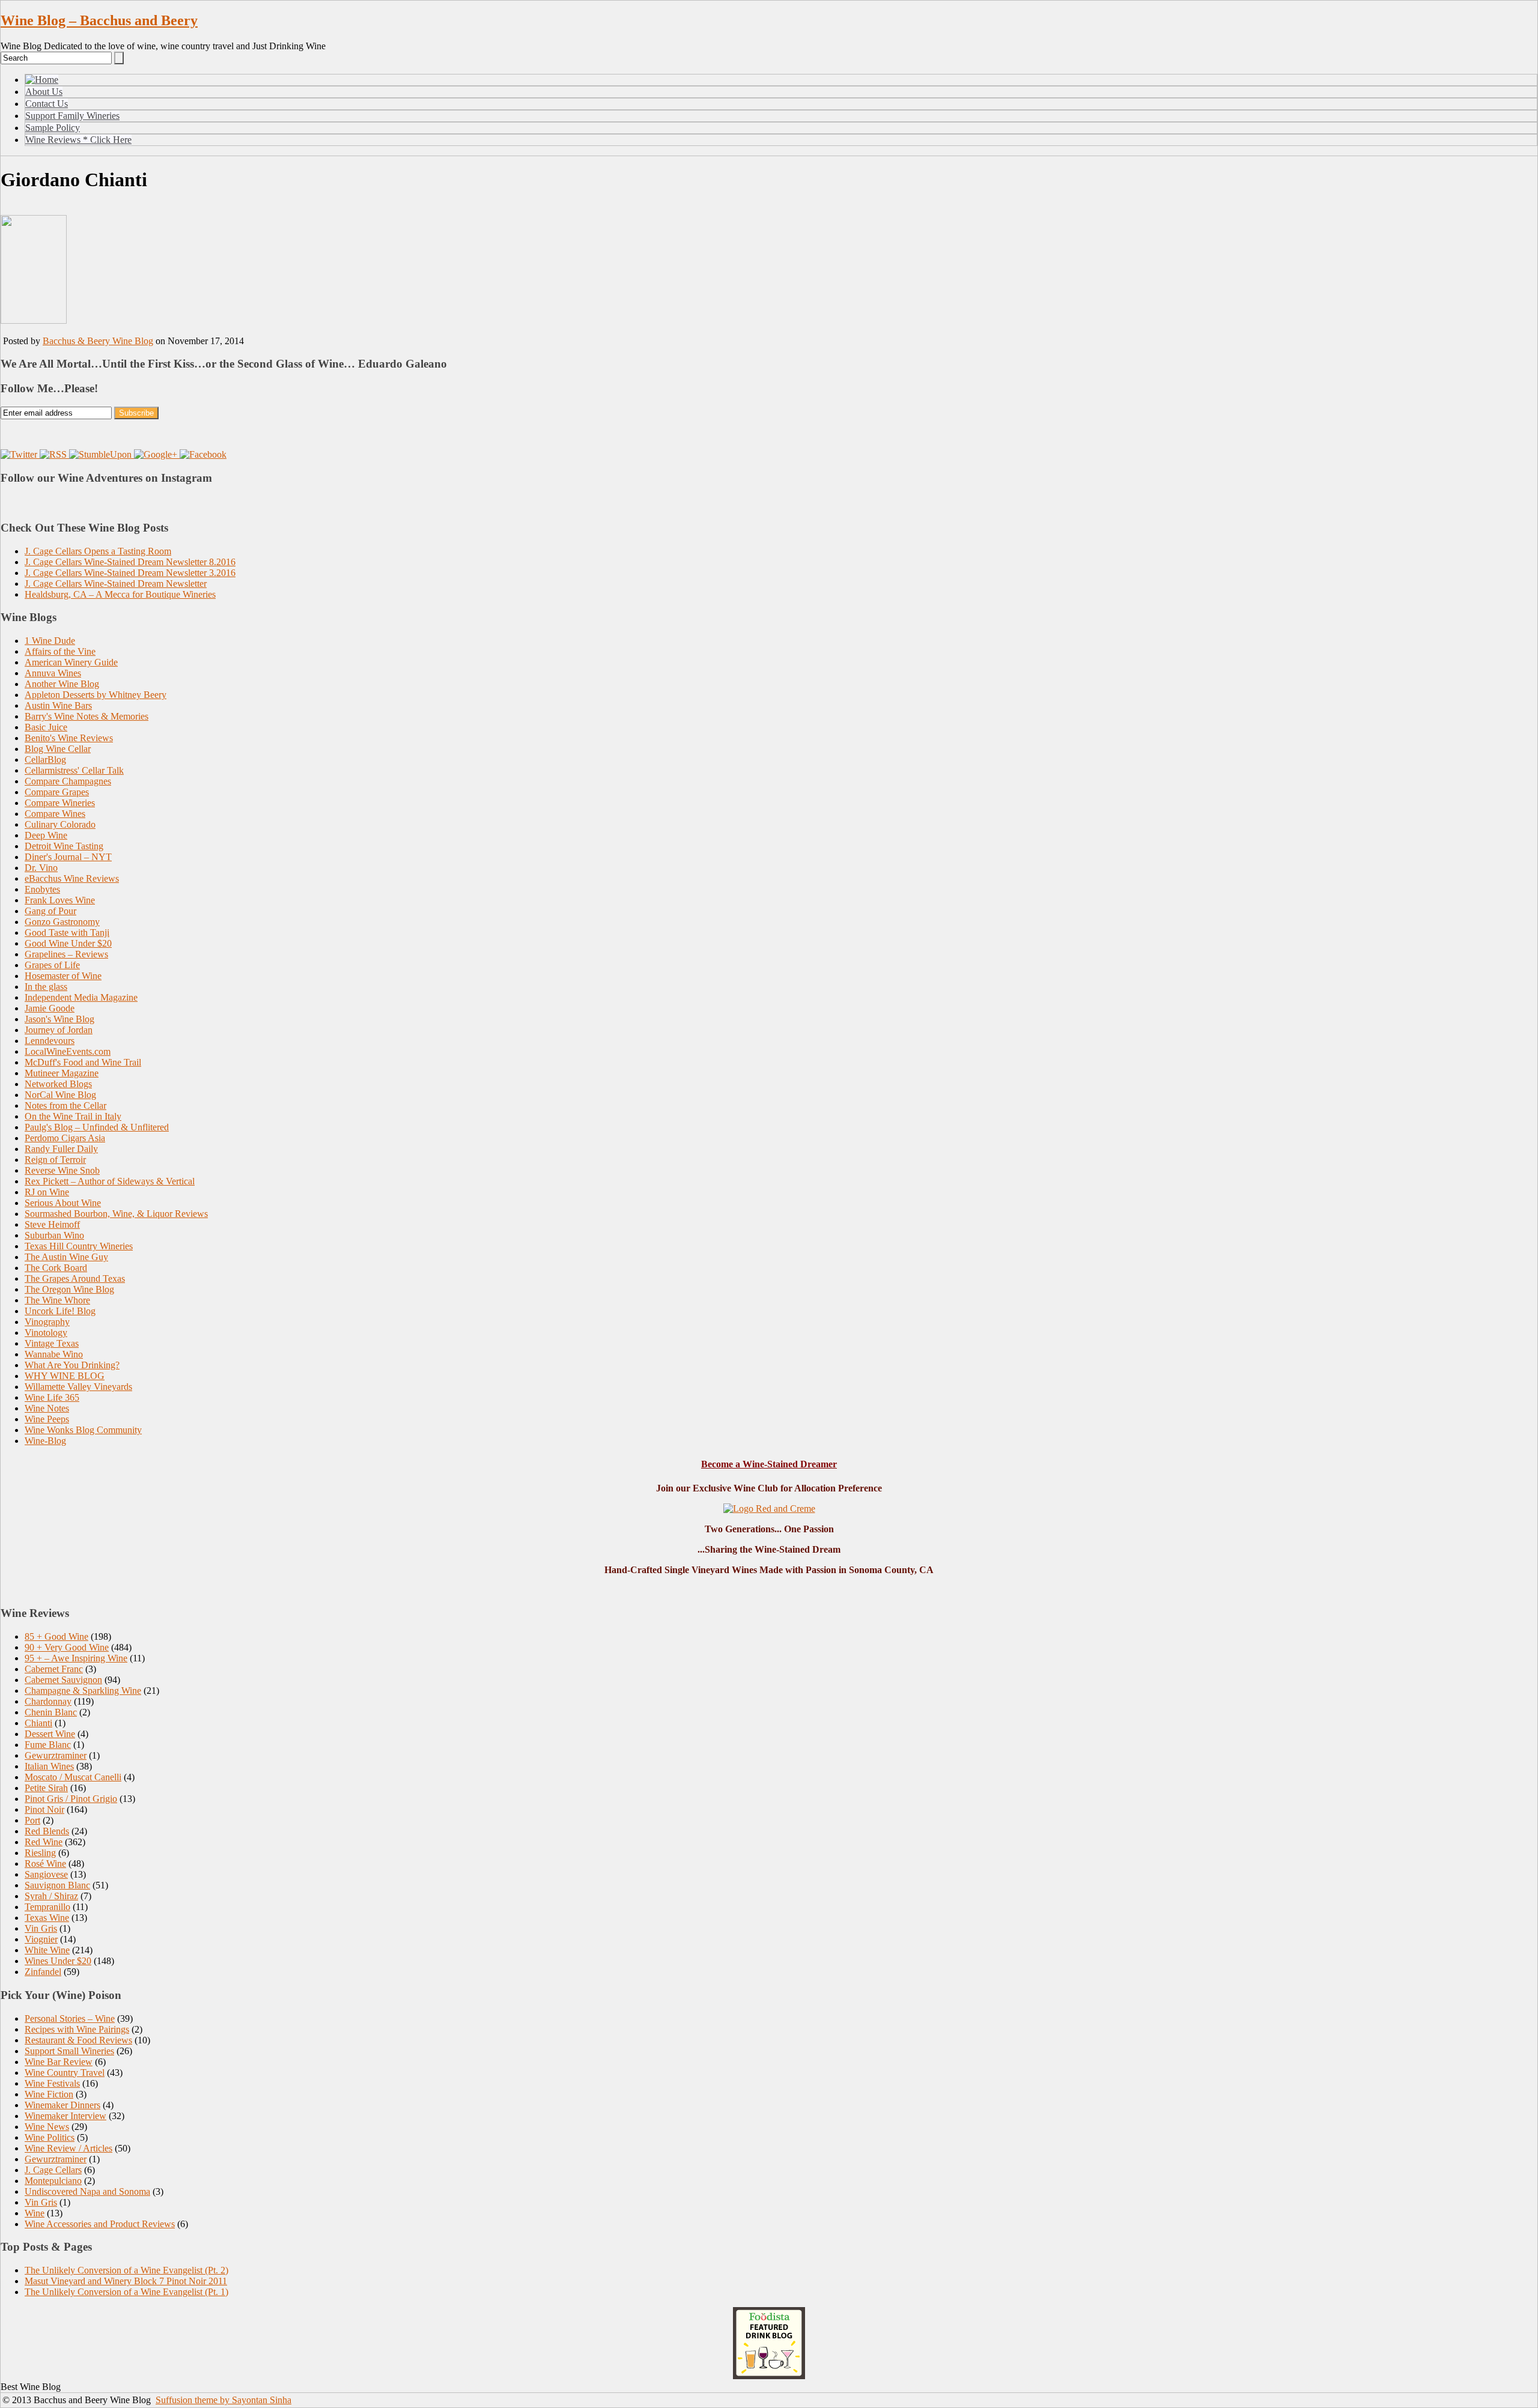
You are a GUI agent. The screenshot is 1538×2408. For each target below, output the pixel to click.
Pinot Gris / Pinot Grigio (71, 1799)
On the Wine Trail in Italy (73, 1116)
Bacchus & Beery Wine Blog (98, 341)
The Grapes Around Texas (75, 1278)
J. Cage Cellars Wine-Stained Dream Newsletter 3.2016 (130, 573)
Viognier (41, 1939)
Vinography (47, 1322)
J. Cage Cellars (53, 2170)
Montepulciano (53, 2181)
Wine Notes (47, 1408)
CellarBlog (45, 760)
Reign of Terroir (55, 1160)
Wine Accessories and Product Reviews (100, 2224)
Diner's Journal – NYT (68, 857)
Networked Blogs (58, 1084)
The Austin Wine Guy (66, 1257)
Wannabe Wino (54, 1354)
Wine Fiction (49, 2094)
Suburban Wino (54, 1235)
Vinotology (46, 1333)
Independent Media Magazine (81, 997)
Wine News (47, 2127)
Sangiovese (46, 1874)
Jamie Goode (50, 1008)
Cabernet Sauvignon (63, 1680)
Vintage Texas (52, 1343)
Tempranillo (47, 1907)
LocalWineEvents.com (68, 1051)
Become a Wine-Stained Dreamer (769, 1464)
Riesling (40, 1853)
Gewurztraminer (56, 1755)
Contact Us (47, 104)
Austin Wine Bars (58, 705)
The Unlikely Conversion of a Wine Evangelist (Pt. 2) (126, 2270)
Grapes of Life (52, 965)
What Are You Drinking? (72, 1365)
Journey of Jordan (59, 1030)
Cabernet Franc (54, 1669)
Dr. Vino (41, 868)
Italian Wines (49, 1766)
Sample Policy (53, 128)
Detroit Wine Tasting (64, 846)
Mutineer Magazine (62, 1073)
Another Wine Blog (62, 684)
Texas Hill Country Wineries (79, 1246)
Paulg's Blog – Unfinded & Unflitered (97, 1127)
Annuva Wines (53, 673)
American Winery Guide (71, 662)
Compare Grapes (57, 792)
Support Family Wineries (72, 116)
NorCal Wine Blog (60, 1095)
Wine (35, 2213)
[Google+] (157, 454)
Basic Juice (46, 727)
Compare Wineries (60, 803)
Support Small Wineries (69, 2051)
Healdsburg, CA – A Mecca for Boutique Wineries (120, 594)
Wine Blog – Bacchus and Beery (99, 20)
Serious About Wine (63, 1203)
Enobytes (42, 889)
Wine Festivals (52, 2083)
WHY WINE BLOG (65, 1376)
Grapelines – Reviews (66, 954)
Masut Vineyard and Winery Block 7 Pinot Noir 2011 (126, 2281)
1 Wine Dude (50, 641)
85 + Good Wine (56, 1636)
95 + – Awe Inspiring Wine (76, 1658)
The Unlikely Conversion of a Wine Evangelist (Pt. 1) (126, 2292)
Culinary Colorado (60, 824)
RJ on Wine (47, 1192)
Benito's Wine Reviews (69, 738)
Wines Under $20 (58, 1961)
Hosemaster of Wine (63, 976)
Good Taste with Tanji (67, 933)
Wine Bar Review (59, 2062)
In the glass (46, 987)
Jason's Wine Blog (59, 1019)
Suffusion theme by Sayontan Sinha (223, 2400)
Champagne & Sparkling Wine (83, 1691)
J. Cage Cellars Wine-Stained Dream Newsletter (116, 584)
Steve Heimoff (52, 1224)
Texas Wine (47, 1918)
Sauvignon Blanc (57, 1885)
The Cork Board (56, 1268)
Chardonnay (48, 1701)
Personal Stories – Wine (70, 2018)
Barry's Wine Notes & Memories (87, 716)
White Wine (47, 1950)
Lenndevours (50, 1041)
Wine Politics (50, 2137)
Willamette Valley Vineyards (78, 1387)
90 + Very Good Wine (67, 1647)
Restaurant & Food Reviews (78, 2040)
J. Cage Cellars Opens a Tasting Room (98, 551)
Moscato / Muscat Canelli (73, 1777)
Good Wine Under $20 (68, 943)
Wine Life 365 (52, 1397)
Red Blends (47, 1831)
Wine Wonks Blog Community (83, 1430)
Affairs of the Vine (60, 651)
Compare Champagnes (68, 781)
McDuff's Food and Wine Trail (83, 1062)
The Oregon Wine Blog (69, 1289)
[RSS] (54, 454)
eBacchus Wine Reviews (72, 878)
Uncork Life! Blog (60, 1311)
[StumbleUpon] (102, 454)
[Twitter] (20, 454)
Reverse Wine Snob (62, 1170)
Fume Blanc (48, 1745)
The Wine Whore (57, 1300)
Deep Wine (46, 835)
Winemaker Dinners (62, 2105)
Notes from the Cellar (65, 1105)
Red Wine (44, 1842)
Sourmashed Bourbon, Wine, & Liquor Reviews (116, 1214)
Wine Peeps (47, 1419)
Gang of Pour (50, 911)
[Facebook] (203, 454)
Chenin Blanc (51, 1712)
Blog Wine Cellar (58, 749)
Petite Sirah (46, 1788)
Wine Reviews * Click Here (78, 140)
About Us (44, 92)
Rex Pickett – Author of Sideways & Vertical (110, 1181)
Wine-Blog (45, 1441)
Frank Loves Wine (60, 900)
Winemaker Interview (65, 2116)
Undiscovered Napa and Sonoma (87, 2191)
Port (32, 1820)
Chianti (38, 1723)
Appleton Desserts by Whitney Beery (96, 695)
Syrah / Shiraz (51, 1896)
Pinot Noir (44, 1809)
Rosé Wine (45, 1864)
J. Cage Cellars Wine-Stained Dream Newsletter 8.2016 (130, 562)
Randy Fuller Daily (61, 1149)
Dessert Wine (50, 1734)
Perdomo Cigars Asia (65, 1138)
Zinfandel (43, 1972)
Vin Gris (41, 1928)
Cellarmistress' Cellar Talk (74, 770)
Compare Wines (55, 814)
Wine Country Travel (65, 2073)
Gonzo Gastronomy (62, 922)
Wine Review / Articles (68, 2148)
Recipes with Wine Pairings (77, 2029)
